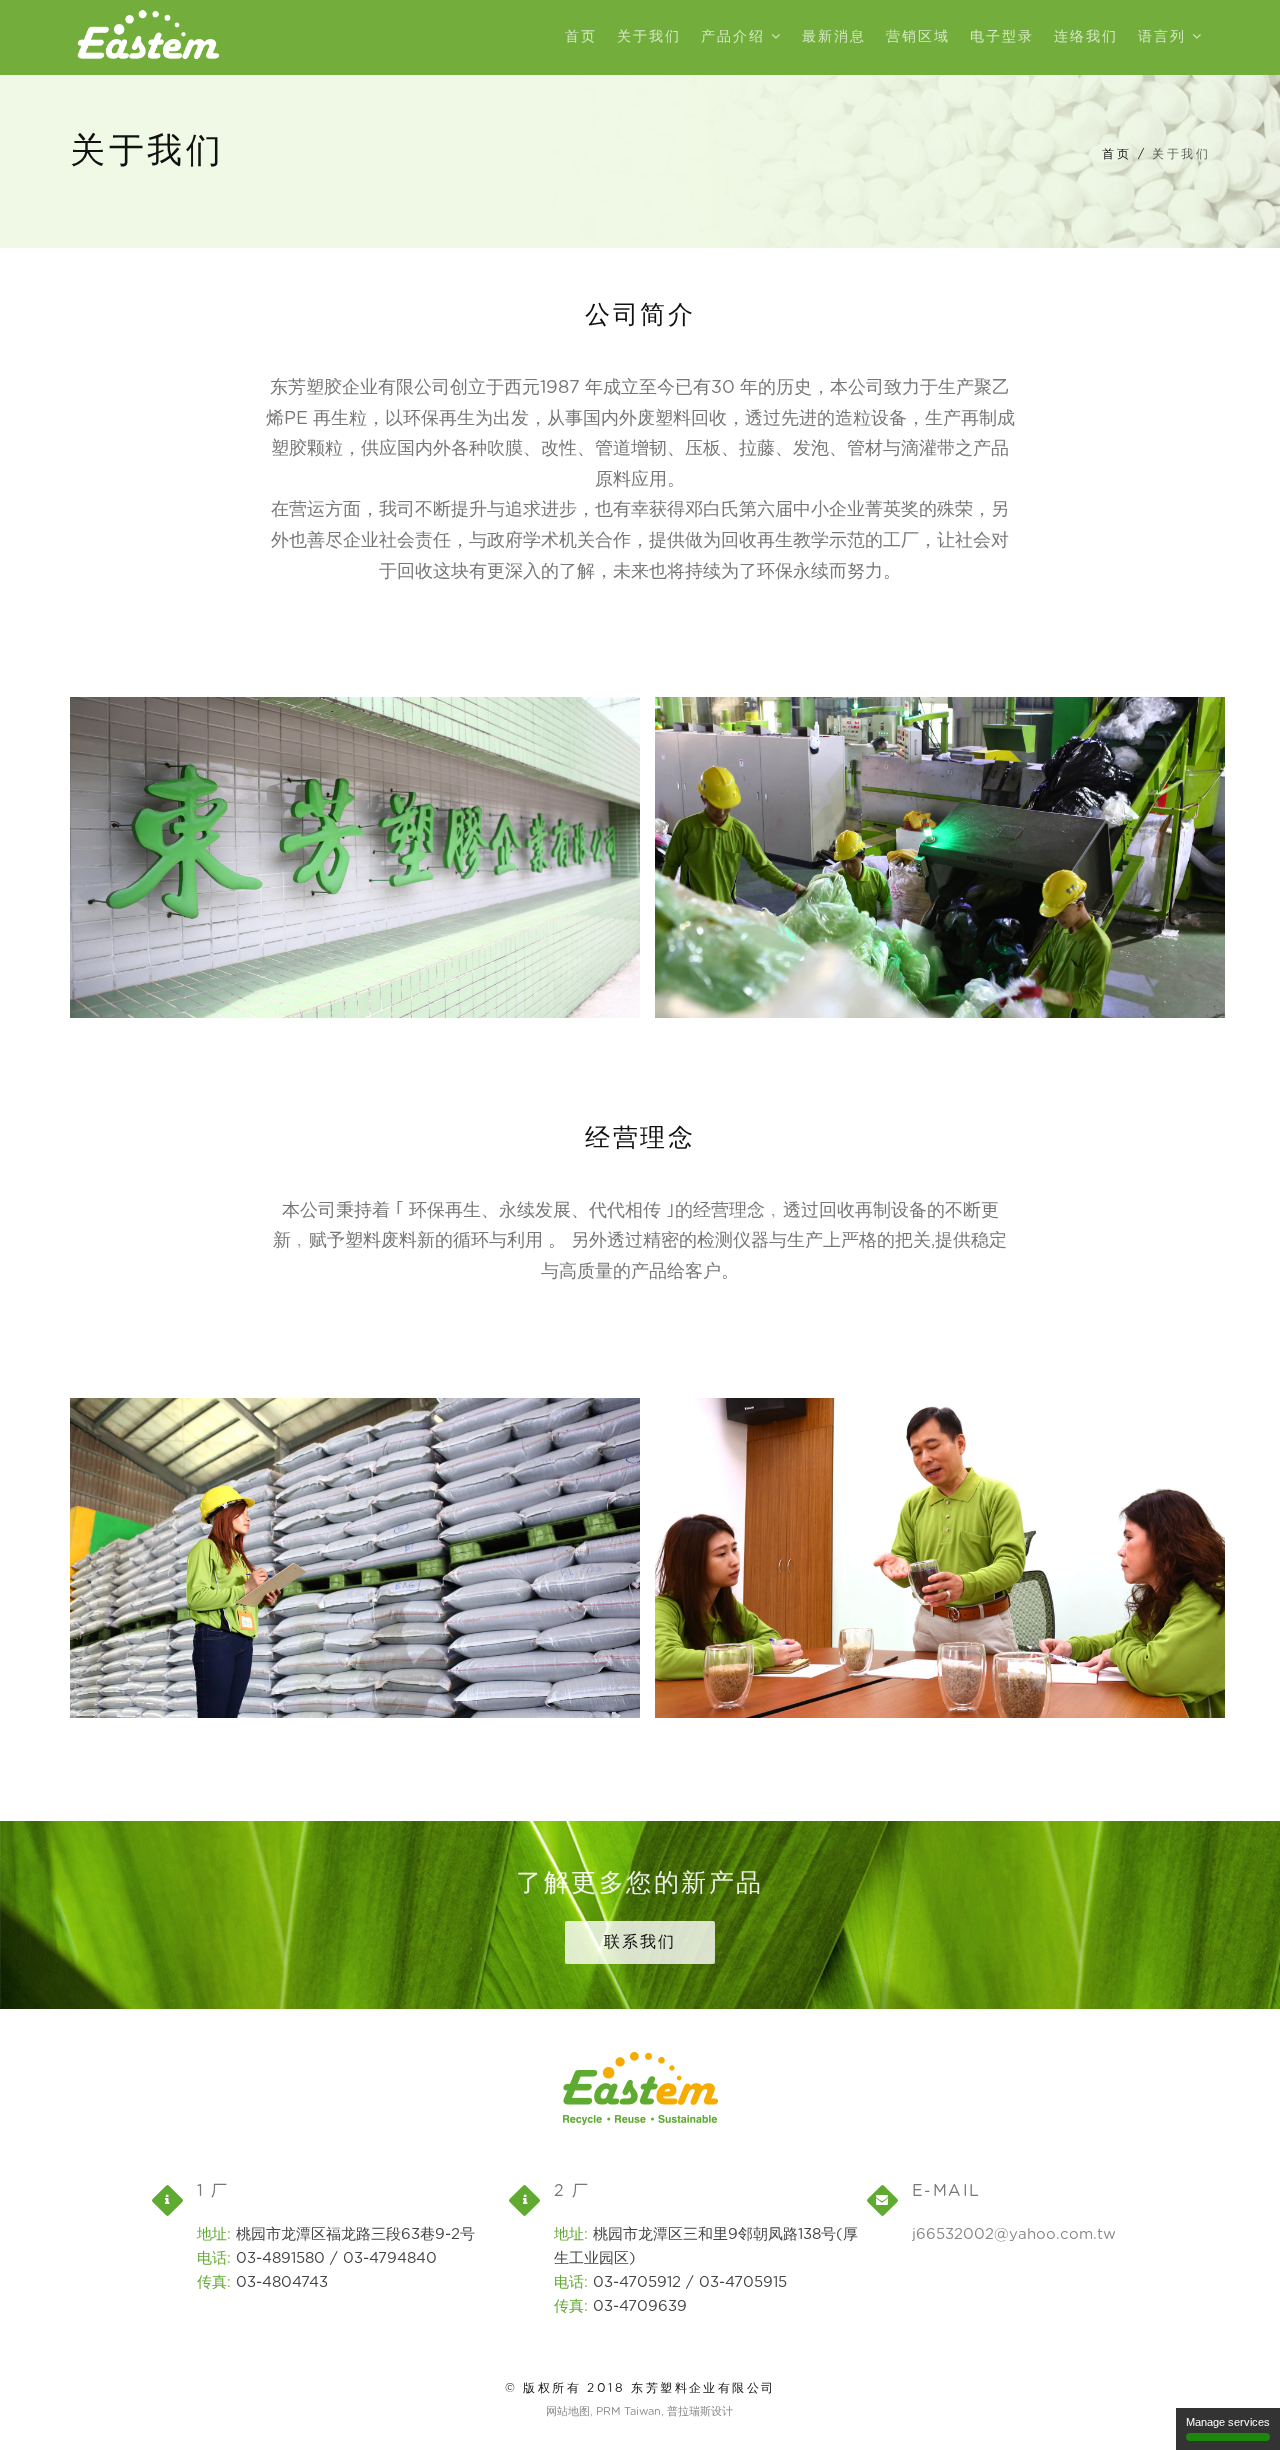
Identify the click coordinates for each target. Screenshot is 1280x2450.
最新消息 (834, 37)
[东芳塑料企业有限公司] (149, 37)
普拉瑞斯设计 (700, 2411)
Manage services (1228, 2422)
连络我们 (1086, 37)
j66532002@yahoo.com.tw (1014, 2234)
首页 (581, 37)
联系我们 (640, 1942)
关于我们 (649, 37)
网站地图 (568, 2411)
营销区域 (918, 37)
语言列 (1165, 37)
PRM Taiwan (628, 2411)
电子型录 (1002, 37)
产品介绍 (736, 37)
